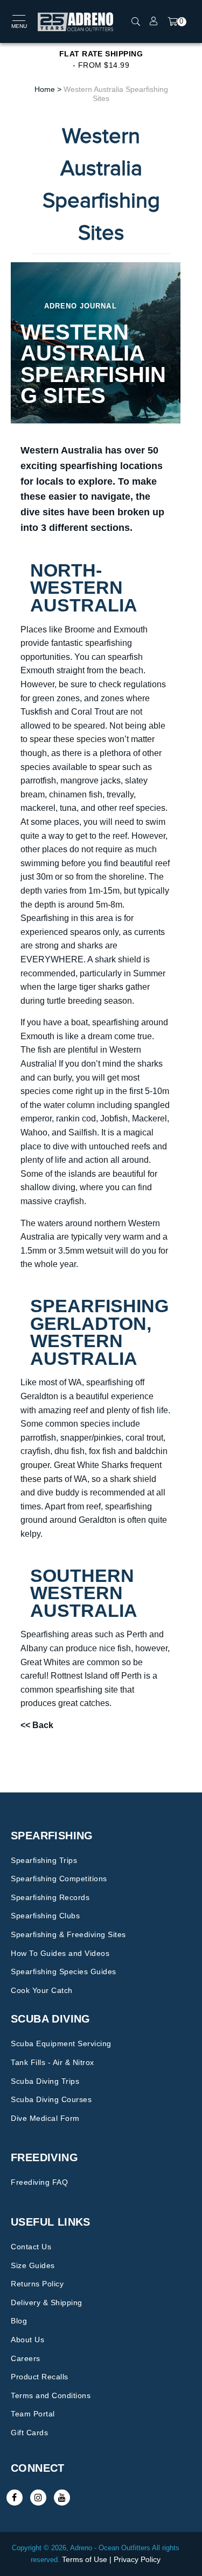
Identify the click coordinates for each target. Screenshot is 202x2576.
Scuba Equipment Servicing (61, 2043)
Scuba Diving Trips (45, 2081)
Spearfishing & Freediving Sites (68, 1934)
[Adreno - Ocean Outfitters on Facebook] (15, 2498)
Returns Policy (37, 2284)
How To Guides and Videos (60, 1953)
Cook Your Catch (42, 1990)
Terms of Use (85, 2559)
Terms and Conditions (51, 2395)
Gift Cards (29, 2433)
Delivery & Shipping (47, 2302)
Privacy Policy (137, 2559)
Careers (26, 2358)
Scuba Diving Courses (51, 2099)
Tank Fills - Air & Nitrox (53, 2062)
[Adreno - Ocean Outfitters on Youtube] (62, 2498)
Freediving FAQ (39, 2182)
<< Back (37, 1725)
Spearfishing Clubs (45, 1916)
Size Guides (33, 2265)
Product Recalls (40, 2377)
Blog (19, 2321)
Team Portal (33, 2414)
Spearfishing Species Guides (64, 1971)
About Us (27, 2340)
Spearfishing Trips (44, 1860)
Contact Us (31, 2247)
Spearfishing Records (50, 1897)
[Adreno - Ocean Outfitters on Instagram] (38, 2498)
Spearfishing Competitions (59, 1879)
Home (45, 89)
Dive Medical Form (45, 2118)
